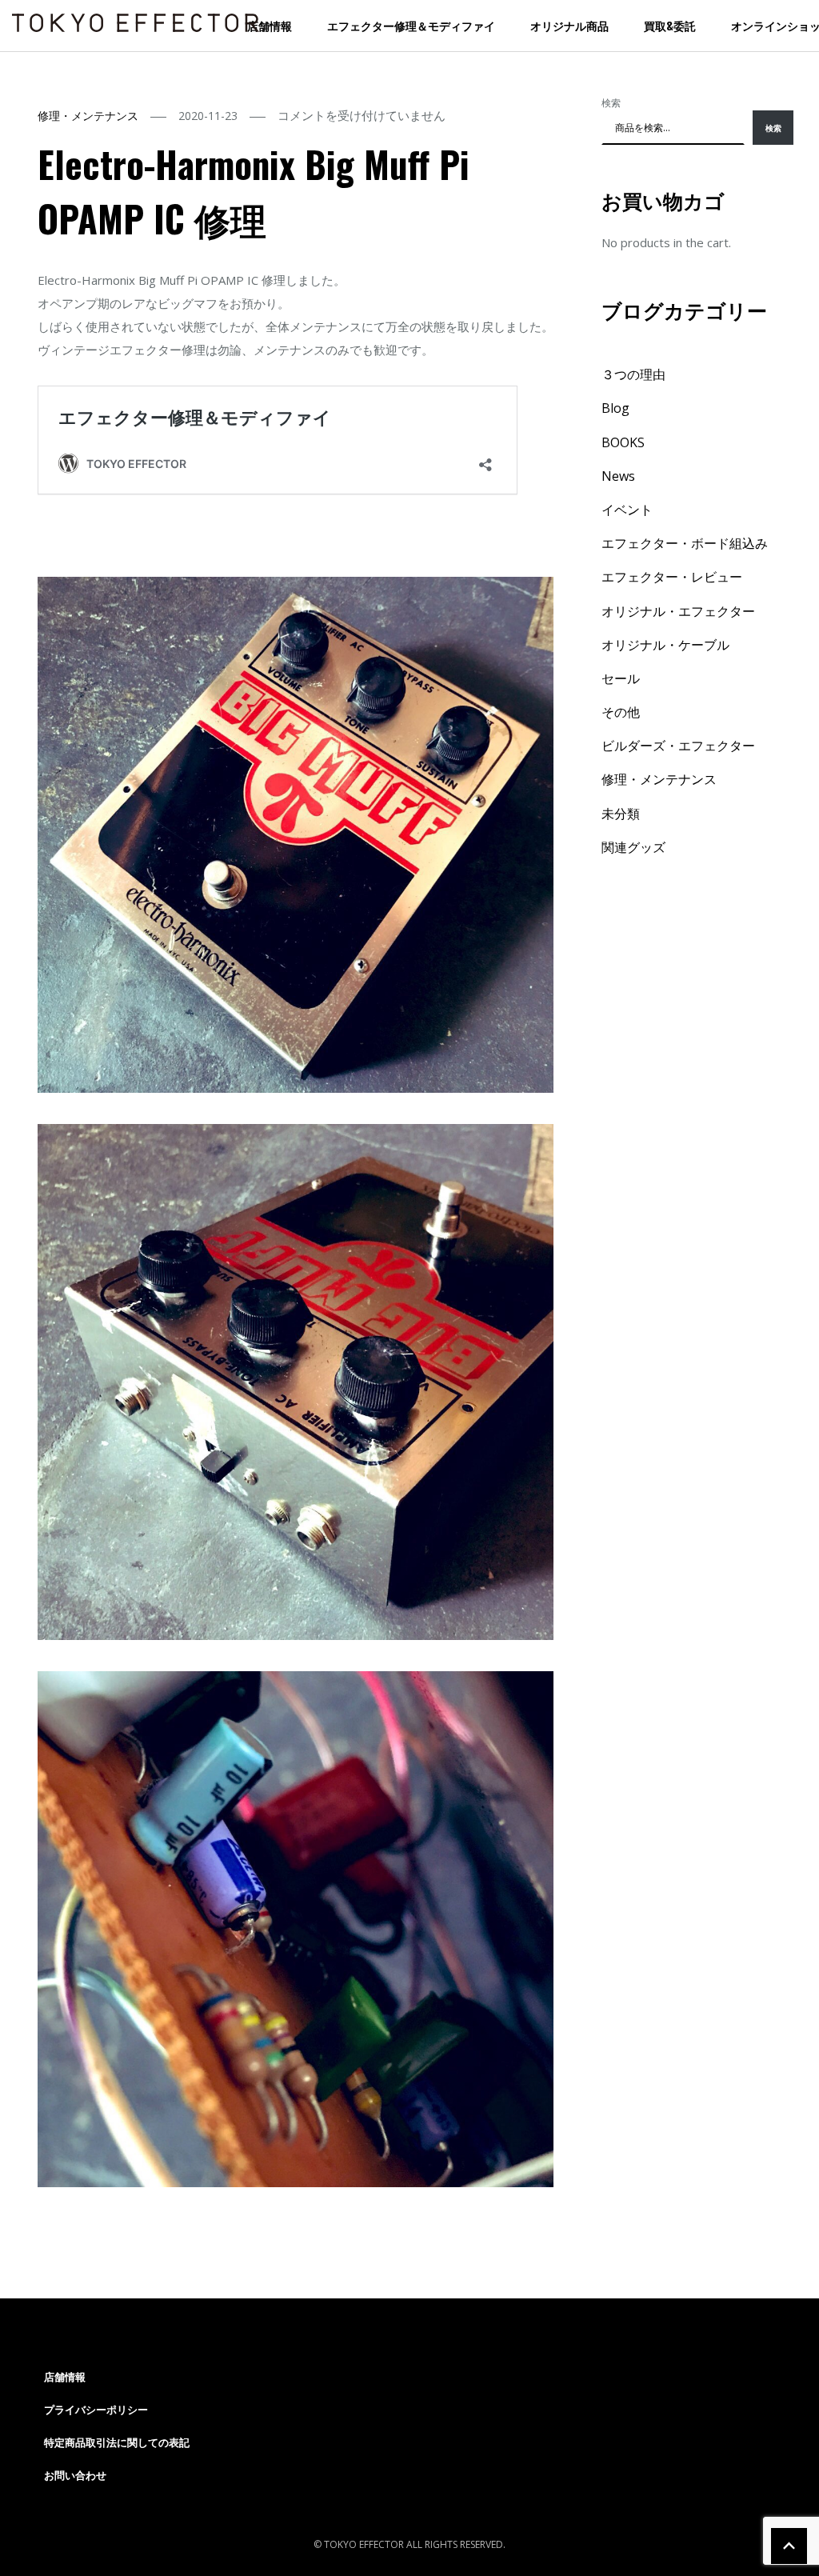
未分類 (621, 814)
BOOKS (623, 442)
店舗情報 (270, 25)
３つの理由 (633, 374)
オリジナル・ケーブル (665, 645)
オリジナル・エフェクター (678, 611)
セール (621, 678)
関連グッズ (633, 847)
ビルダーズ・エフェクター (678, 746)
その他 (621, 712)
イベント (627, 510)
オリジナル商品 (569, 25)
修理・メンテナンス (88, 116)
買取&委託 (670, 25)
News (618, 476)
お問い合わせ (75, 2475)
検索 (611, 103)
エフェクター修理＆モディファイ (411, 25)
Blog (615, 408)
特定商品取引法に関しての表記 (117, 2442)
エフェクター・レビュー (672, 577)
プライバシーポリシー (96, 2410)
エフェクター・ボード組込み (685, 543)
